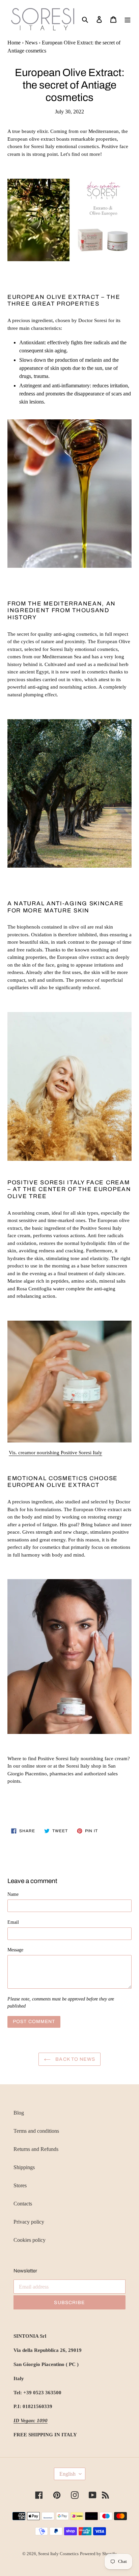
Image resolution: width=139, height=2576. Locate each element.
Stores (20, 2185)
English (67, 2474)
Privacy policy (29, 2222)
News (31, 43)
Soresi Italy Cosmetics (58, 2554)
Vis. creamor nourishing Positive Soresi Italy (55, 1453)
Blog (19, 2113)
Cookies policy (30, 2240)
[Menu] (128, 19)
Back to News (75, 2059)
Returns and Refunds (36, 2149)
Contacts (23, 2204)
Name (13, 1894)
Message (15, 1950)
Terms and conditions (36, 2131)
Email (13, 1922)
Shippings (24, 2167)
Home (14, 43)
